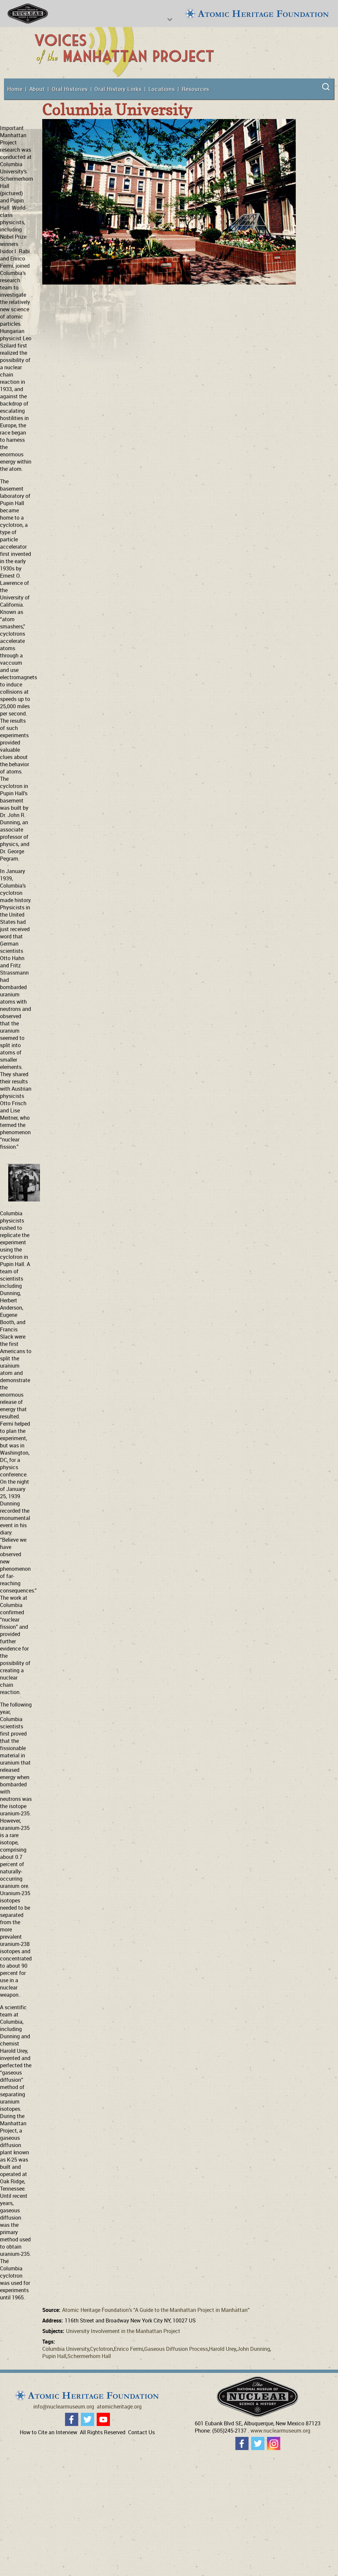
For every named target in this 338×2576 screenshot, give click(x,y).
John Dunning (253, 2349)
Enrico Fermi (129, 2349)
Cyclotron (101, 2349)
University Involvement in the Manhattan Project (123, 2331)
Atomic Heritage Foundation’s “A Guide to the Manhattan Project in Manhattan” (156, 2310)
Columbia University (66, 2349)
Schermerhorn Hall (89, 2356)
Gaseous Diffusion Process (176, 2349)
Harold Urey (222, 2349)
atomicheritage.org (119, 2407)
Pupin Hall (54, 2356)
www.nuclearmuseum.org (280, 2431)
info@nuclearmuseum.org (64, 2407)
